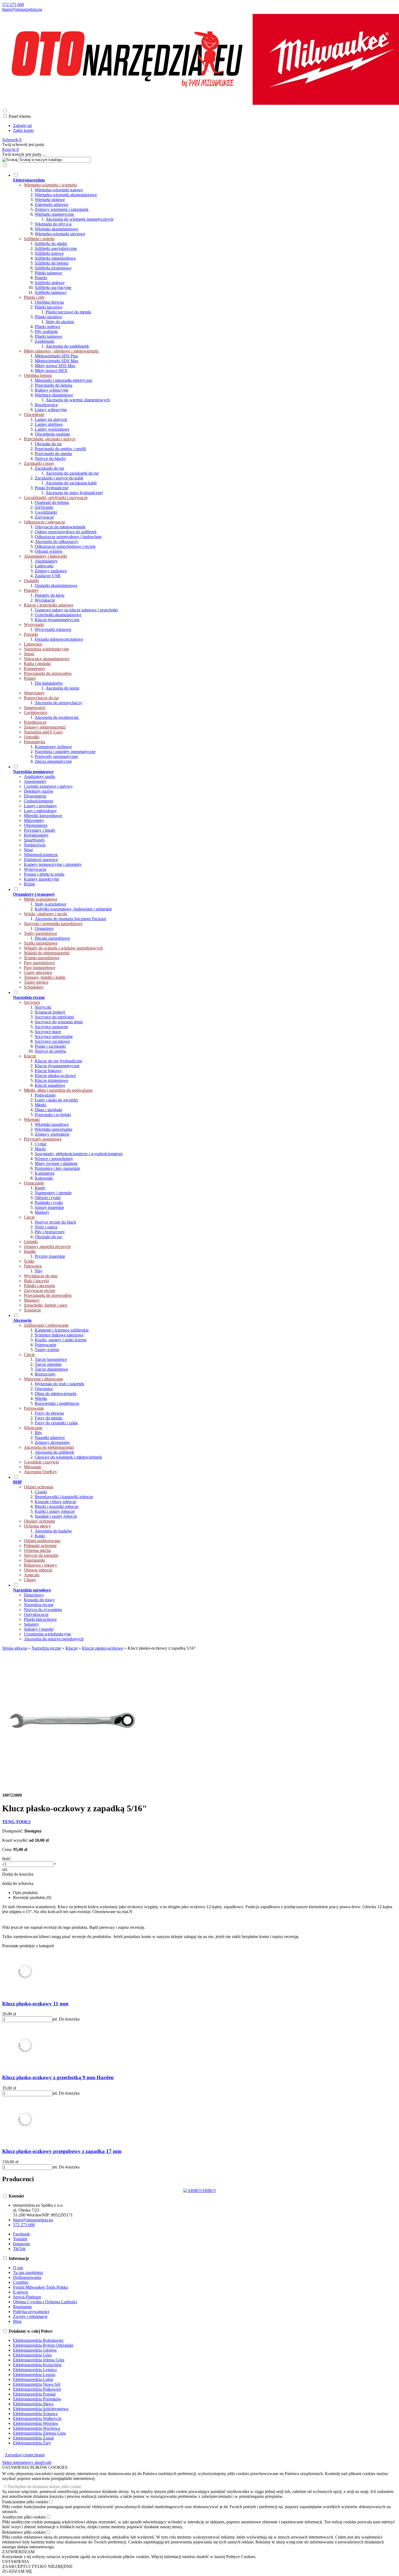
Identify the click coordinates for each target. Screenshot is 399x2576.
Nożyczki (43, 1007)
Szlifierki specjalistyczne (56, 248)
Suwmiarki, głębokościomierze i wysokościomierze (79, 1154)
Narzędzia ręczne (39, 1605)
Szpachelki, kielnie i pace (46, 1305)
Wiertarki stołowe (50, 200)
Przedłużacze (35, 722)
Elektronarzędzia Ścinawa (35, 2414)
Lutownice (33, 644)
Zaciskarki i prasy (39, 463)
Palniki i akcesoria (39, 1286)
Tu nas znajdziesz (28, 2272)
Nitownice (33, 1266)
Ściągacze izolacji (50, 1012)
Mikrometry (34, 820)
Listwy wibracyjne (51, 410)
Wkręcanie (33, 1428)
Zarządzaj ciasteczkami (25, 2455)
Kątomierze (45, 1173)
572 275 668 (13, 4)
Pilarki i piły (34, 297)
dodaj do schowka (18, 1883)
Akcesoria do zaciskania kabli (71, 483)
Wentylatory (34, 693)
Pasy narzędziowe (39, 963)
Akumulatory (46, 561)
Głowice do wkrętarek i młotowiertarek (68, 1457)
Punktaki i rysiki (49, 1203)
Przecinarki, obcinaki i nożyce (50, 439)
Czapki (41, 1492)
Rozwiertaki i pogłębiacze (57, 1403)
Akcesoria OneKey (40, 1472)
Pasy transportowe (40, 968)
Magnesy (32, 1300)
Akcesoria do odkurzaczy (57, 541)
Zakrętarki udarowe (52, 204)
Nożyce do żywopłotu (43, 1610)
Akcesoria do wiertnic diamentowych (78, 400)
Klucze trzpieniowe (51, 1080)
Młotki (40, 1105)
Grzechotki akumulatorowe (58, 615)
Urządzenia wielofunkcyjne (47, 1634)
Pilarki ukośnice (48, 317)
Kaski (40, 1536)
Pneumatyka (34, 742)
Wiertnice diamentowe (54, 395)
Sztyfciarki (44, 507)
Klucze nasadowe (50, 1085)
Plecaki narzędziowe (52, 938)
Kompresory (35, 668)
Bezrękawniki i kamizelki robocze (64, 1497)
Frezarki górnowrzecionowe (59, 639)
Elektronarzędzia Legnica (35, 2370)
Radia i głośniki (37, 664)
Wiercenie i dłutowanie (44, 1379)
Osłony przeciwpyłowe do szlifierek (66, 532)
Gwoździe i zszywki (41, 1462)
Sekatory (31, 1624)
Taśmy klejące (36, 982)
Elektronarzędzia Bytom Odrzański (43, 2345)
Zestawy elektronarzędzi (45, 727)
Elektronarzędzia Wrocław (36, 2423)
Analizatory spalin (39, 776)
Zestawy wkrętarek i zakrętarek (62, 209)
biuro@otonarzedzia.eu (22, 9)
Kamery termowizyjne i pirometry (53, 864)
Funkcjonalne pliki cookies (25, 2502)
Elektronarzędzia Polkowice (37, 2389)
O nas (18, 2268)
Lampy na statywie (51, 419)
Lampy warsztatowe (52, 429)
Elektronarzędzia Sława (33, 2404)
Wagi (28, 850)
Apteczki (32, 1575)
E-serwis (20, 2292)
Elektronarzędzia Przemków (37, 2399)
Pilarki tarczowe (49, 307)
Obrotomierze (36, 825)
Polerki (41, 278)
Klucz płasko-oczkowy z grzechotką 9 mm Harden (58, 2077)
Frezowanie (34, 1408)
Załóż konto (23, 130)
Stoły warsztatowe (50, 904)
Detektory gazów (39, 791)
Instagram (21, 2244)
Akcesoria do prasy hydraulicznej (74, 493)
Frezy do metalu (49, 1418)
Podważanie (45, 1095)
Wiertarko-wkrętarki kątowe (59, 190)
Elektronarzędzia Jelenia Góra (39, 2360)
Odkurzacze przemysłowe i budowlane (68, 537)
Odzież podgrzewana (42, 1541)
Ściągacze (32, 1310)
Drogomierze (35, 796)
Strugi (29, 654)
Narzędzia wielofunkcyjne (46, 649)
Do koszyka (69, 2019)
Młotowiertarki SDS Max (57, 361)
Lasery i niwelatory (40, 806)
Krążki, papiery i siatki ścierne (61, 1340)
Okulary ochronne (39, 1521)
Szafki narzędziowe (41, 943)
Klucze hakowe (48, 1071)
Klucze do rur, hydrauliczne (58, 1061)
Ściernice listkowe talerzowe (59, 1335)
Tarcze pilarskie (48, 1364)
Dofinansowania (27, 2277)
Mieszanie (33, 1467)
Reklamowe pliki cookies (24, 2532)
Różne (29, 884)
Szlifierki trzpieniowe (53, 268)
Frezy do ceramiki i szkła (56, 1423)
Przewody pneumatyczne (56, 756)
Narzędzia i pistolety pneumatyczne (65, 752)
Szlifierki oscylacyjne (53, 288)
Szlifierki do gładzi (51, 244)
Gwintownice (36, 712)
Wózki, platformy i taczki (46, 914)
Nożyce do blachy (50, 458)
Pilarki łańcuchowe (40, 1619)
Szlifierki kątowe (49, 253)
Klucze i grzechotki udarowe (49, 605)
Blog (17, 2321)
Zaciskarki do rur (49, 468)
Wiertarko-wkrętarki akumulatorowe (66, 195)
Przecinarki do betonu (53, 385)
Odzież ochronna (39, 1487)
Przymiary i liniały (40, 830)
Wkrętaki (32, 1119)
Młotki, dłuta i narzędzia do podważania (58, 1090)
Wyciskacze (45, 600)
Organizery (44, 928)
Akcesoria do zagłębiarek (67, 346)
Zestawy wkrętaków (52, 1134)
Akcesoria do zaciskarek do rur (72, 473)
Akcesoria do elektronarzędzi (49, 1447)
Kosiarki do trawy (39, 1600)
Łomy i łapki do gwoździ (56, 1100)
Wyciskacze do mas (41, 1276)
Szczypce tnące (48, 1032)
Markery (42, 1212)
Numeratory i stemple (53, 1193)
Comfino (21, 2282)
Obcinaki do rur (48, 444)
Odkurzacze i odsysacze (45, 522)
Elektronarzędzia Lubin (33, 2379)
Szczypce (32, 1002)
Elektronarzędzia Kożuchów (37, 2365)
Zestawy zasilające (51, 571)
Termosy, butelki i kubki (45, 977)
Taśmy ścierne (47, 1350)
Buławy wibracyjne (52, 390)
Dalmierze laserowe (41, 860)
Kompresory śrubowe (53, 747)
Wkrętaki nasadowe (52, 1124)
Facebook (21, 2234)
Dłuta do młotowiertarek (56, 1394)
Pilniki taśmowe (48, 273)
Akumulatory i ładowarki (45, 556)
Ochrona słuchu (37, 1550)
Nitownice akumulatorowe (47, 659)
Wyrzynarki (34, 625)
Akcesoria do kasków (53, 1531)
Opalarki (31, 581)
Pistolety (31, 590)
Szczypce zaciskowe (52, 1041)
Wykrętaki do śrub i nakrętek (59, 1384)
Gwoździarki (46, 512)
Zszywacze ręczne (40, 1290)
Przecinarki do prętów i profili (60, 449)
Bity (38, 1433)
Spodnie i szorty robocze (56, 1516)
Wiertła (41, 1398)
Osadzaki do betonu (52, 502)
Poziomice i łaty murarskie (57, 1168)
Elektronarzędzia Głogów (35, 2350)
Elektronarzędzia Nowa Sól (37, 2384)
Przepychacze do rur (41, 698)
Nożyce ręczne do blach (55, 1222)
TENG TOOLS (16, 1822)
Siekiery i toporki (39, 1629)
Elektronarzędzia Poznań (34, 2394)
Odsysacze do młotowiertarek (60, 527)
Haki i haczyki (36, 1281)
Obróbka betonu (38, 375)
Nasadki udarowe (50, 1438)
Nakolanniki (34, 1560)
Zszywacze (44, 517)
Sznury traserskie (49, 1207)
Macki (40, 1149)
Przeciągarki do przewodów (48, 673)
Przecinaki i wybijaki (53, 1115)
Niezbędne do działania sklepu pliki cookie (44, 2487)
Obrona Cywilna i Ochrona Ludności (45, 2302)
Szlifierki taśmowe (51, 292)
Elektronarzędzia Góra (32, 2355)
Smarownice (35, 708)
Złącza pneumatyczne (53, 761)
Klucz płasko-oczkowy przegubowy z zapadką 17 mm (62, 2151)
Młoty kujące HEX (51, 371)
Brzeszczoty (45, 1374)
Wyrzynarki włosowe (53, 629)
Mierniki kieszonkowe (43, 816)
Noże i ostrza (46, 1227)
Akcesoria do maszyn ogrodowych (54, 1639)
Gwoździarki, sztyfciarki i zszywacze (56, 498)
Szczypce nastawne (51, 1027)
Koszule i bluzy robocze (56, 1502)
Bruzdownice (46, 405)
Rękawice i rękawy (40, 1565)
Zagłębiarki (45, 341)
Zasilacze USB (48, 576)
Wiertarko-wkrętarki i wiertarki (50, 185)
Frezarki (31, 634)
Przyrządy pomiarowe (43, 1139)
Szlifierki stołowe (50, 283)
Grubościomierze (39, 801)
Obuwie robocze (38, 1570)
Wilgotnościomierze (41, 855)
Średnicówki (35, 845)
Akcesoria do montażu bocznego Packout (70, 919)
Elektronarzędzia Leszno (34, 2375)
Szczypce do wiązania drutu (59, 1022)
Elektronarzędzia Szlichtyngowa (41, 2409)
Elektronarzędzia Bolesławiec (38, 2340)
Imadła (30, 1251)
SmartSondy (34, 840)
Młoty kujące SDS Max (55, 366)
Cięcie (29, 1217)
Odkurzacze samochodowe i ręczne (65, 546)
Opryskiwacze (36, 1614)
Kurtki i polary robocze (55, 1511)
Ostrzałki (32, 737)
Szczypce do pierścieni (54, 1017)
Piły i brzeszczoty (50, 1232)
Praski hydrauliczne (52, 488)
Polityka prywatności (31, 2312)
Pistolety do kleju (50, 595)
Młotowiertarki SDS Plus (56, 356)
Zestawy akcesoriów (52, 1442)
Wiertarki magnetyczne (54, 214)
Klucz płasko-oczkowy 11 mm (35, 2004)
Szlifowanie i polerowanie (46, 1325)
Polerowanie (45, 1345)
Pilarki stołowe (47, 327)
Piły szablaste (46, 331)
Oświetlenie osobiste (52, 434)
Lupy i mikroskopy (40, 811)
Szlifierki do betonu (52, 263)
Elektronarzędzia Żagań (33, 2438)
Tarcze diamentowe (51, 1369)
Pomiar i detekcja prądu (44, 874)
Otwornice (44, 1389)
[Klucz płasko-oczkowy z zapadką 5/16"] (73, 1790)
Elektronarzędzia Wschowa (37, 2428)
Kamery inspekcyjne (42, 879)
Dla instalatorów (49, 683)
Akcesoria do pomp (62, 688)
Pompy (30, 678)
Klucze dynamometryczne (57, 620)
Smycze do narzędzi (41, 1555)
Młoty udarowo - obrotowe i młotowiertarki (61, 351)
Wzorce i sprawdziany (54, 1159)
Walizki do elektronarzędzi (47, 953)
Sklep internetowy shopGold (27, 2462)
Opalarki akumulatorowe (56, 585)
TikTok (19, 2249)
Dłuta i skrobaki (48, 1110)
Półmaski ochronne (40, 1546)
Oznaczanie (34, 1183)
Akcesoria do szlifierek (54, 1452)
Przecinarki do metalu (53, 454)
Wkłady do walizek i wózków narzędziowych (63, 948)
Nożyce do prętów (51, 1051)
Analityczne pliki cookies (24, 2517)
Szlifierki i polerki (39, 239)
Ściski (29, 1261)
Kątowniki (44, 1178)
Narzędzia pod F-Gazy (43, 732)
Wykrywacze (35, 869)
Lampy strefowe (49, 424)
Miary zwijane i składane (56, 1163)
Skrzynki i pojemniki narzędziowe (53, 924)
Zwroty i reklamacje (30, 2316)
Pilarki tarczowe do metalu (68, 312)
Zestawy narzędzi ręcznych (47, 1246)
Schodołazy (34, 987)
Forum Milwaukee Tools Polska (40, 2287)
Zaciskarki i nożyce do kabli (59, 478)
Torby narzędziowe (40, 933)
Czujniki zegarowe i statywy (48, 786)
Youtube (20, 2239)
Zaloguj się (23, 126)
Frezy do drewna (49, 1413)
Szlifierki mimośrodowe (55, 258)
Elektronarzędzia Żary (32, 2443)
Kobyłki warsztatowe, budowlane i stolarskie (73, 909)
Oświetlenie (34, 414)
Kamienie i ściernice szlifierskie (62, 1330)
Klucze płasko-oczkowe (55, 1076)
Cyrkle (41, 1144)
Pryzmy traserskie (50, 1256)
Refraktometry (36, 835)
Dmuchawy (34, 1595)
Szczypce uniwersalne (54, 1036)
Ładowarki (44, 566)
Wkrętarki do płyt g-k (53, 224)
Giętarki (31, 1242)
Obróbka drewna (49, 302)
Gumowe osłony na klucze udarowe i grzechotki (76, 610)
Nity (39, 1271)
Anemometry (35, 781)
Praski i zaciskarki (50, 1046)
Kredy (40, 1188)
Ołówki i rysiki (48, 1198)
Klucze (30, 1056)
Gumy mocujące (38, 972)
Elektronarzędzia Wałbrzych (37, 2418)
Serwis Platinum (27, 2297)
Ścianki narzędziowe (42, 958)
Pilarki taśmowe (48, 336)
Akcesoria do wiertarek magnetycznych (80, 219)
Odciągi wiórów (49, 551)
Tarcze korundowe (51, 1359)
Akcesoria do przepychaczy (58, 703)
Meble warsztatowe (41, 899)
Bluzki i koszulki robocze (57, 1506)
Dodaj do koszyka (18, 1874)
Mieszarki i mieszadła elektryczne (64, 380)
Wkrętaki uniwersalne (53, 1129)
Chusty (30, 1580)
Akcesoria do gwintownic (57, 717)
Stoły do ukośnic (60, 322)
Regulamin (22, 2307)
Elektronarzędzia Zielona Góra (39, 2433)
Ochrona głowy (37, 1526)
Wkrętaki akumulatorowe (56, 229)
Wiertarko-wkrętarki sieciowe (60, 234)
